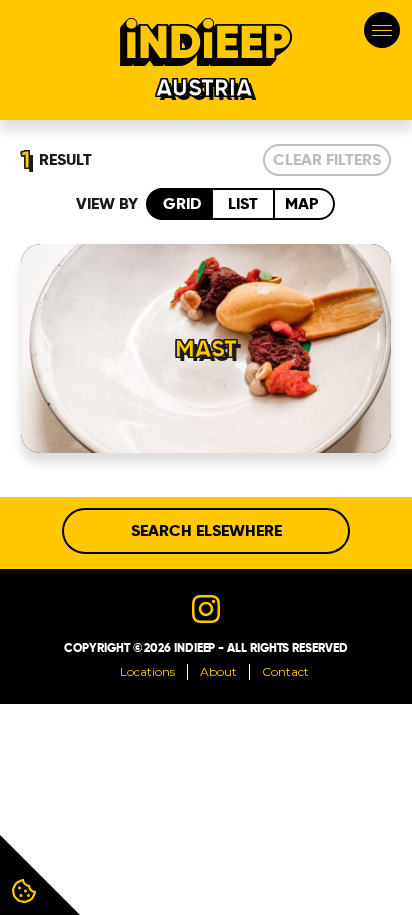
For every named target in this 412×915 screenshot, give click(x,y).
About (218, 671)
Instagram (206, 609)
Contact (285, 671)
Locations (147, 671)
